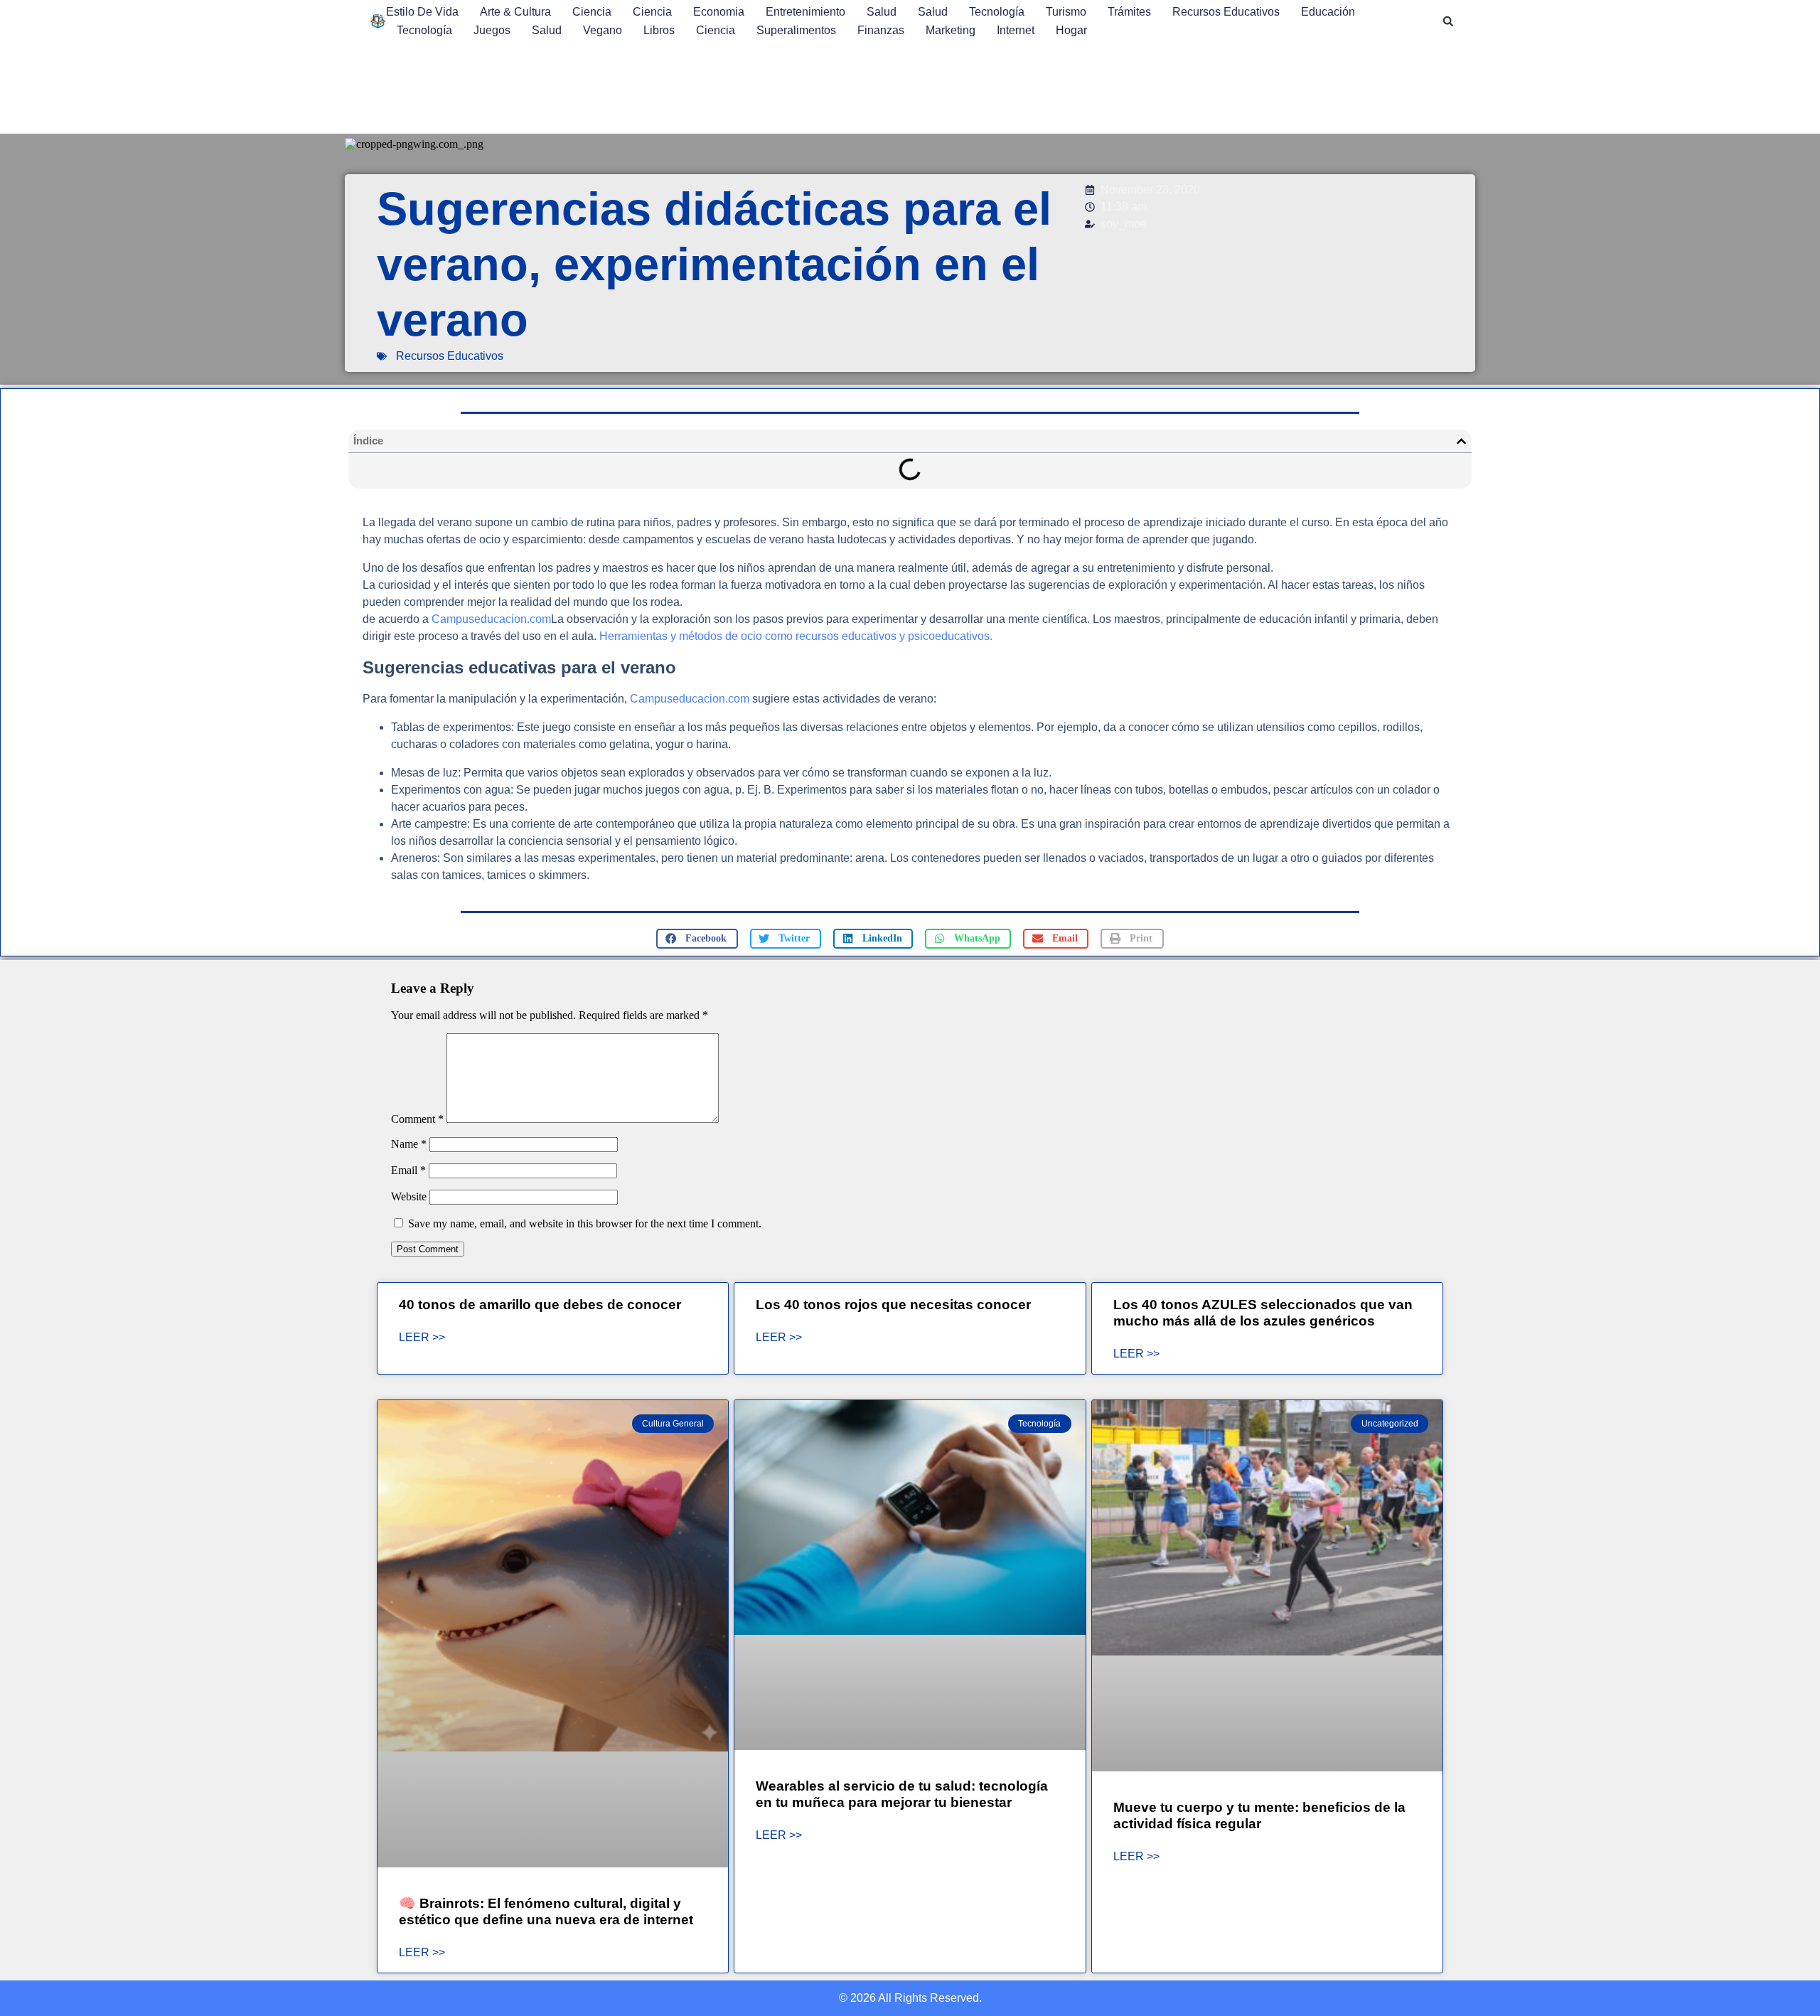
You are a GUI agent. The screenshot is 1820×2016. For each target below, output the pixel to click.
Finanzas (881, 30)
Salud (882, 12)
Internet (1016, 30)
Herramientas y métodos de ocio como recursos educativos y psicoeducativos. (796, 636)
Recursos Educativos (1226, 12)
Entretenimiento (805, 12)
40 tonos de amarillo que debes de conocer (540, 1305)
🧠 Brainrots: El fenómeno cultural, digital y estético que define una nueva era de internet (546, 1911)
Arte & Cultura (515, 12)
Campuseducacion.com (491, 619)
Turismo (1066, 12)
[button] (1448, 21)
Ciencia (592, 12)
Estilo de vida (422, 12)
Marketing (951, 30)
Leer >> (422, 1338)
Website (409, 1196)
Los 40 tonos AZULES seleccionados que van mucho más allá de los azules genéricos (1263, 1313)
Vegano (603, 30)
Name (409, 1144)
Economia (719, 12)
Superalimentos (796, 30)
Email (408, 1170)
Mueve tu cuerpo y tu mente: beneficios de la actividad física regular (1259, 1815)
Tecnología (997, 12)
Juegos (492, 30)
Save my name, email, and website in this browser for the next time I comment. (585, 1223)
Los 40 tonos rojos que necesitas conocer (893, 1305)
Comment (417, 1119)
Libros (659, 30)
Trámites (1129, 12)
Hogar (1071, 30)
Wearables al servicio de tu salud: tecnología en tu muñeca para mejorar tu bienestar (902, 1794)
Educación (1328, 12)
